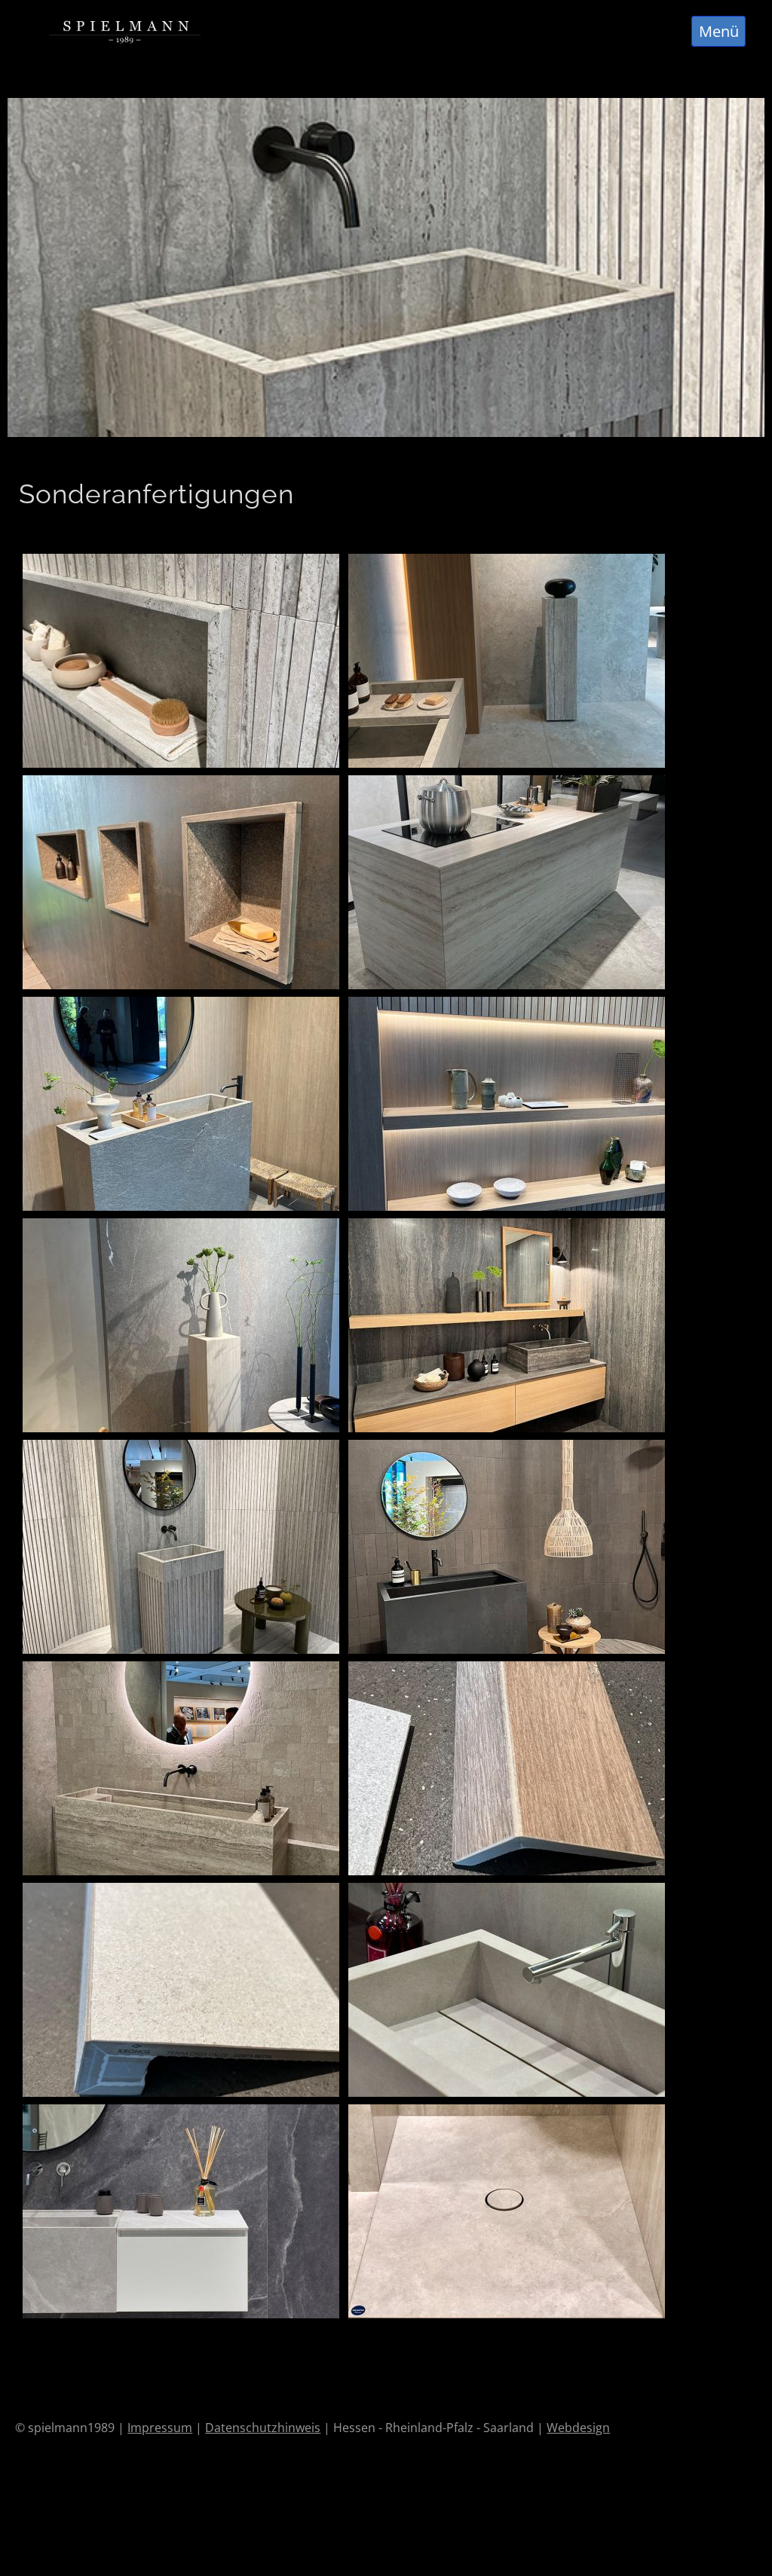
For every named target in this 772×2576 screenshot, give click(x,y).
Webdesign (578, 2428)
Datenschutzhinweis (263, 2428)
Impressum (160, 2428)
